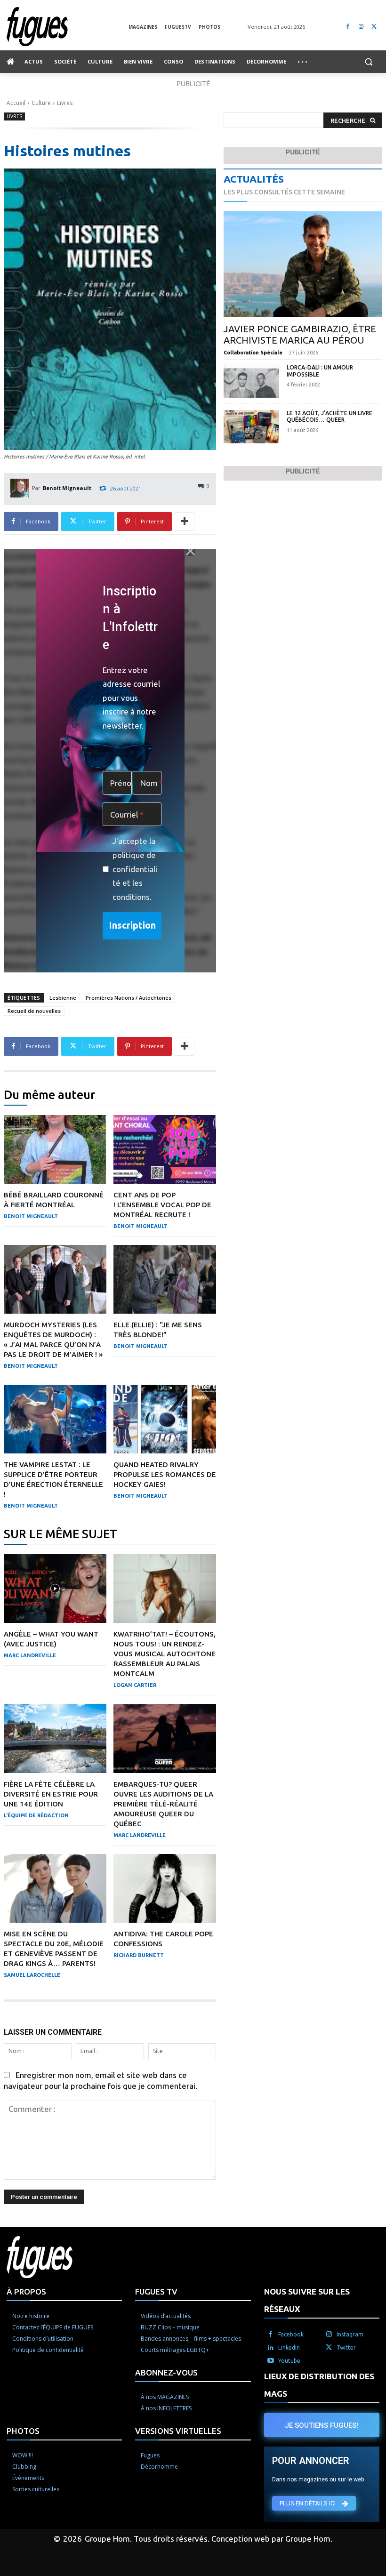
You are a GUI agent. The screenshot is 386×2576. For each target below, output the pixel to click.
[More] (185, 522)
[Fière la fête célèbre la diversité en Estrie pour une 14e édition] (55, 1738)
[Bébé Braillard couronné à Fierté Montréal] (55, 1149)
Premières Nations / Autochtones (129, 998)
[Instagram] (361, 27)
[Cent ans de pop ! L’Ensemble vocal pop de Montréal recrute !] (165, 1149)
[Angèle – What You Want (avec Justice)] (55, 1589)
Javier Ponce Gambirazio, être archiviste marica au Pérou (300, 334)
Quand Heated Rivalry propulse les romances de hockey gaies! (165, 1474)
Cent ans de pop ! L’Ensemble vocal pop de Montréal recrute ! (162, 1205)
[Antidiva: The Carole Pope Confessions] (165, 1888)
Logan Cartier (135, 1685)
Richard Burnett (139, 1955)
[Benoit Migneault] (21, 488)
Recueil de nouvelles (34, 1011)
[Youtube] (271, 2361)
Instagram (350, 2334)
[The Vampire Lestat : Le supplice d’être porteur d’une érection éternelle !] (55, 1419)
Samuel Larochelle (32, 1975)
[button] (368, 62)
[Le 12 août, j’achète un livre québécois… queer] (251, 427)
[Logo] (68, 27)
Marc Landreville (30, 1655)
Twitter (346, 2347)
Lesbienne (63, 998)
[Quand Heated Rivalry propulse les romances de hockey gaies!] (165, 1419)
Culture (41, 103)
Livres (65, 103)
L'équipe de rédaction (36, 1815)
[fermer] (190, 551)
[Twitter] (374, 27)
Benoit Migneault (67, 488)
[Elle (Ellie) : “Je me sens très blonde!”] (165, 1279)
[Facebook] (348, 27)
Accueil (16, 103)
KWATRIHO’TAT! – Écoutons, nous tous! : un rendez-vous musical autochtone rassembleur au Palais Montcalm (165, 1654)
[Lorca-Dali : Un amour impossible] (251, 381)
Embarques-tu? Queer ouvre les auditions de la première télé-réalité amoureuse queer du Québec (163, 1804)
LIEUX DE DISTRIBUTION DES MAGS (319, 2385)
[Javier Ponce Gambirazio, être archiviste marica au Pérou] (303, 265)
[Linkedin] (271, 2348)
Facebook (291, 2334)
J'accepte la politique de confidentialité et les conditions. (135, 869)
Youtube (289, 2361)
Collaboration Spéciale (253, 353)
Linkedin (289, 2347)
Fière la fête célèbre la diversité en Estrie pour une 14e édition (51, 1794)
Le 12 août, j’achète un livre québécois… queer (330, 416)
